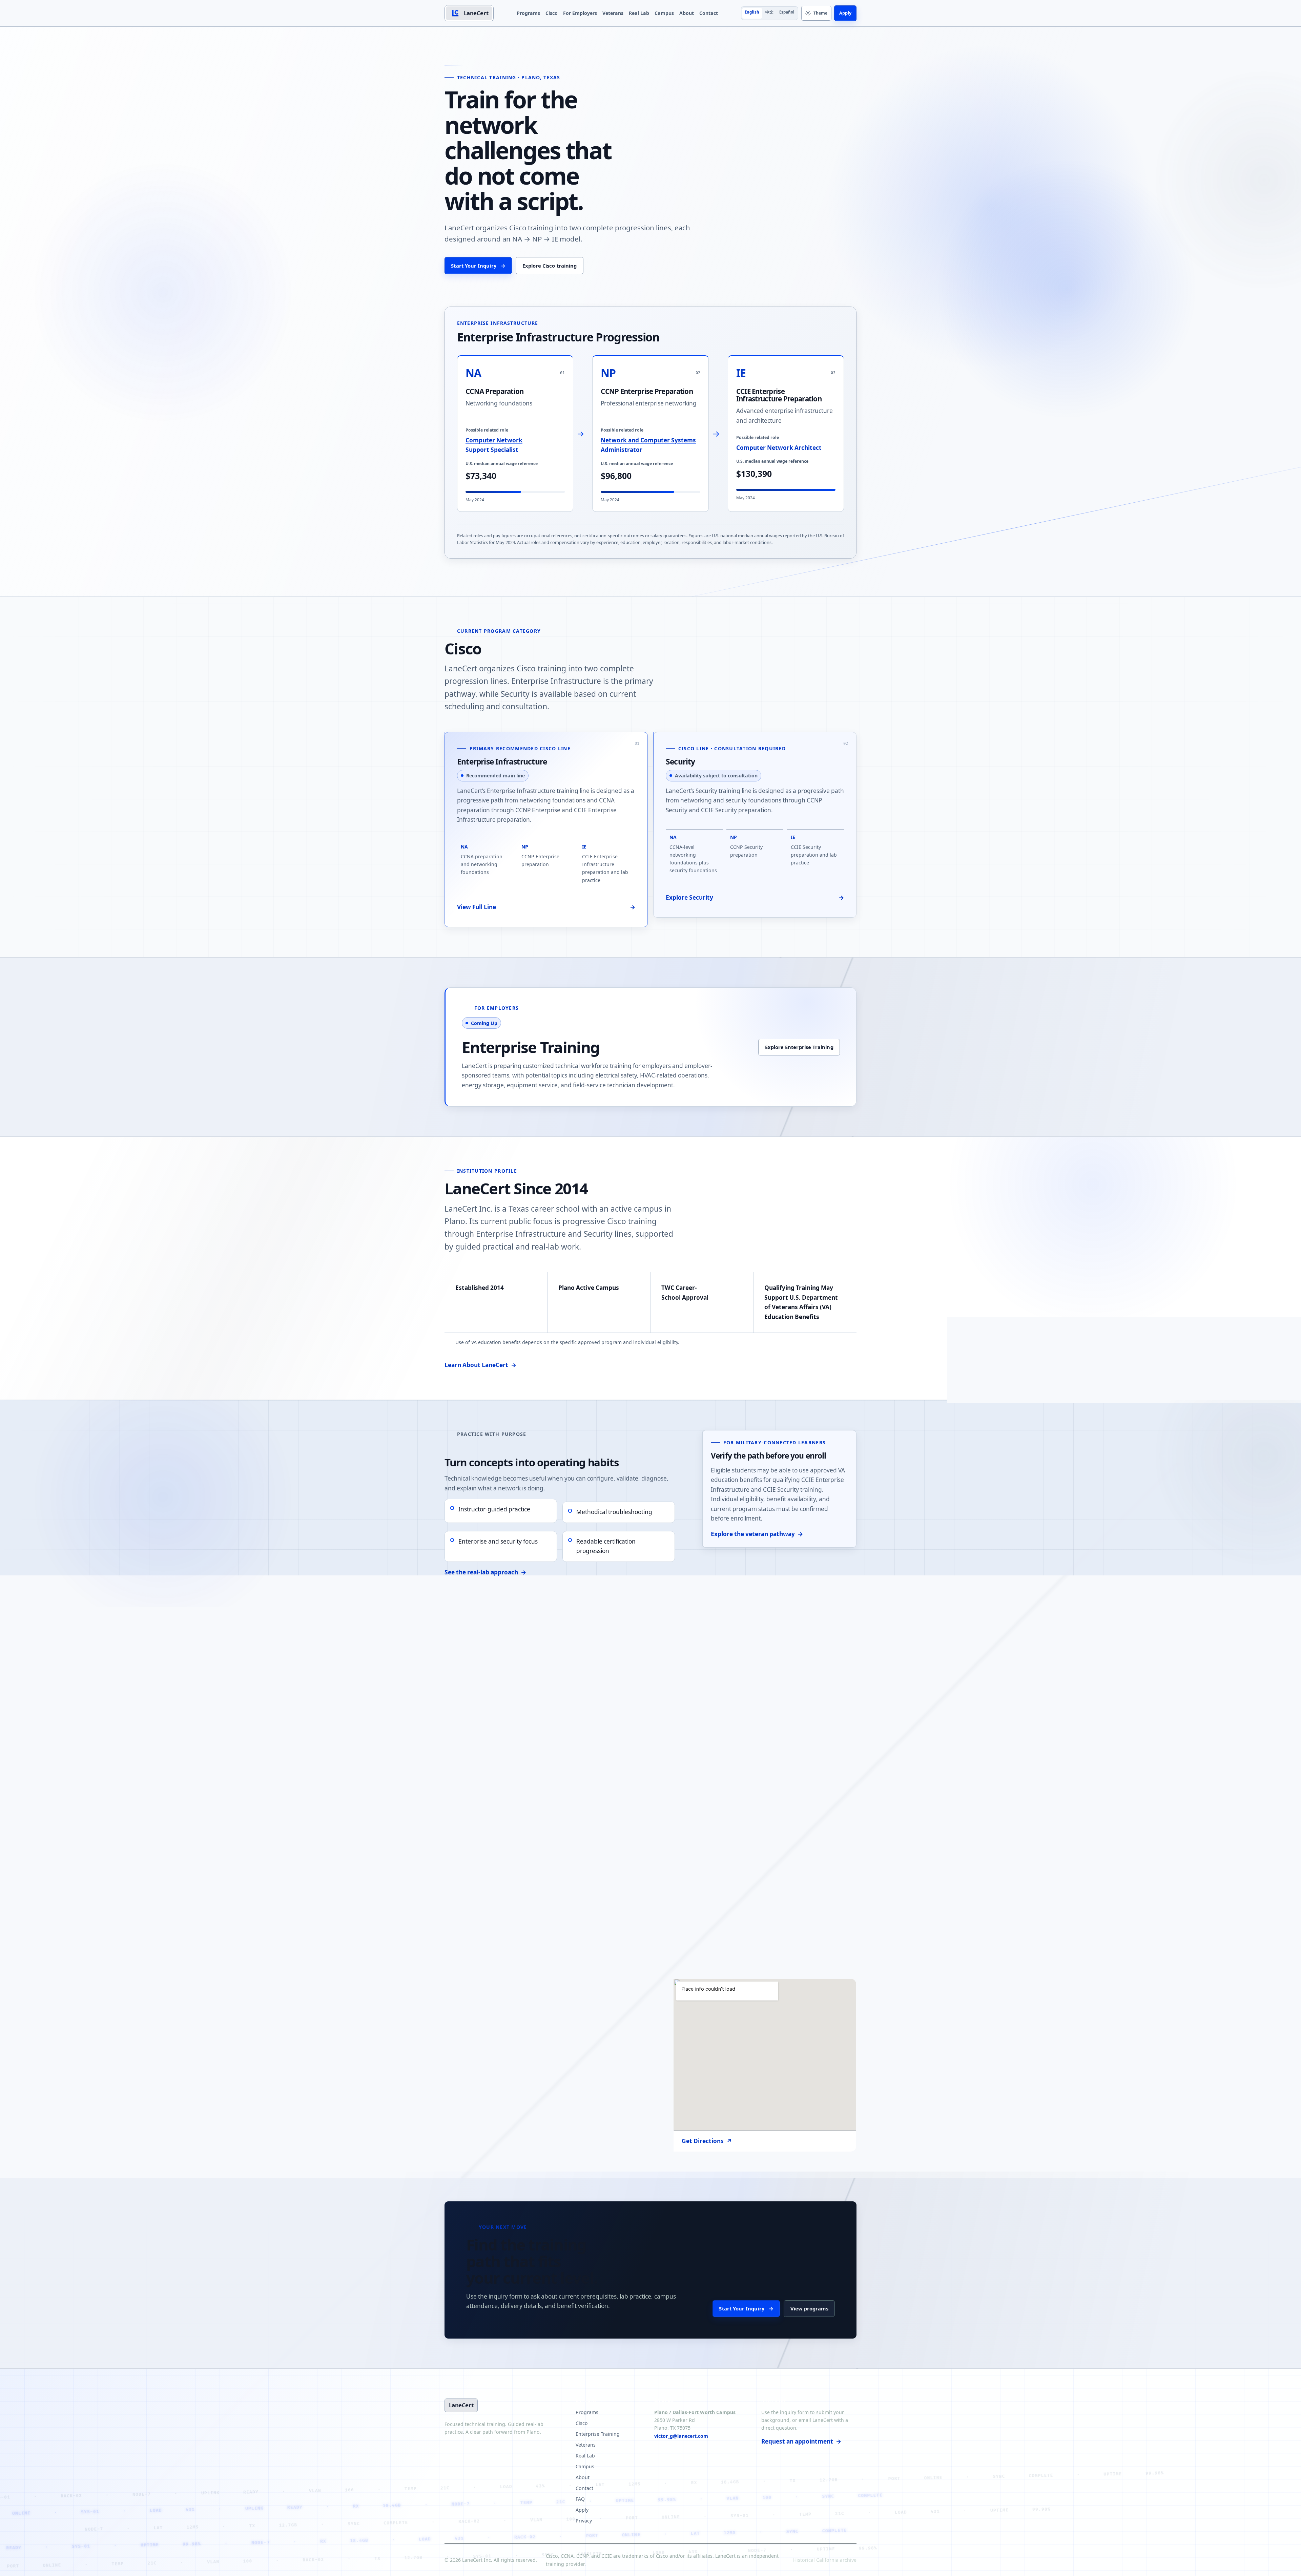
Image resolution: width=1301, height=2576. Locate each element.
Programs (528, 13)
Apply (845, 13)
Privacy (584, 2521)
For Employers (580, 13)
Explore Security (755, 897)
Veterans (613, 13)
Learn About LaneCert (480, 1365)
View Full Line (546, 907)
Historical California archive (825, 2560)
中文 (769, 12)
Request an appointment (801, 2441)
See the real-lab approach (485, 1572)
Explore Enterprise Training (799, 1047)
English (752, 12)
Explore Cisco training (550, 266)
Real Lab (639, 13)
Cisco (552, 13)
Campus (664, 13)
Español (787, 12)
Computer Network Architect (779, 448)
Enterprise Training (598, 2434)
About (687, 13)
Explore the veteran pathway (757, 1534)
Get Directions (707, 2141)
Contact (709, 13)
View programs (809, 2308)
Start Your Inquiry (478, 266)
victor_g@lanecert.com (681, 2436)
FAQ (580, 2499)
